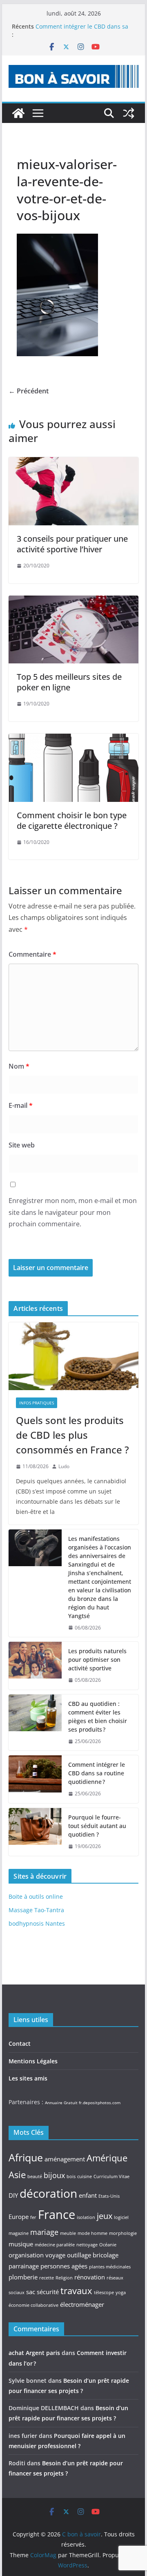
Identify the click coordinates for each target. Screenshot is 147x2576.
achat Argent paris (34, 2353)
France (57, 2214)
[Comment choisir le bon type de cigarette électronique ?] (73, 739)
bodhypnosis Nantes (37, 1923)
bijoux (54, 2175)
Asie (17, 2174)
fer (33, 2217)
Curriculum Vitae (111, 2176)
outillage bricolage (93, 2255)
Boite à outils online (36, 1896)
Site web (22, 1145)
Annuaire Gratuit (61, 2103)
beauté (35, 2176)
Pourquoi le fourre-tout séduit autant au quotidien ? (97, 1826)
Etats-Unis (109, 2196)
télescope (104, 2293)
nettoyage (87, 2245)
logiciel (121, 2217)
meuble (68, 2233)
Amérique (107, 2158)
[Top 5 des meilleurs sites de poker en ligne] (73, 601)
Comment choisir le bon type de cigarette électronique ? (72, 820)
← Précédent (29, 391)
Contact (20, 2044)
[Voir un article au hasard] (129, 113)
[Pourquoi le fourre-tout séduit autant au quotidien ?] (35, 1832)
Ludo (64, 1466)
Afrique (26, 2157)
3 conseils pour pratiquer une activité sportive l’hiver (72, 544)
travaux (76, 2290)
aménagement (65, 2159)
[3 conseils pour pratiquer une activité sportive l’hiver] (73, 463)
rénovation (90, 2277)
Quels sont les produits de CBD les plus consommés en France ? (72, 1435)
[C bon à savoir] (18, 113)
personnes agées (64, 2266)
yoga (121, 2293)
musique (21, 2244)
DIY (13, 2195)
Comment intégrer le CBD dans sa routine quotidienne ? (97, 1773)
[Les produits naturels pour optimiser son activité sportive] (35, 1666)
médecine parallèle (55, 2245)
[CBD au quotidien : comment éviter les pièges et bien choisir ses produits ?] (35, 1723)
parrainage (24, 2266)
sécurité (48, 2292)
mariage (44, 2232)
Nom (19, 1066)
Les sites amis (28, 2078)
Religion (64, 2278)
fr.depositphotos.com (100, 2103)
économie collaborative (33, 2305)
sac (31, 2292)
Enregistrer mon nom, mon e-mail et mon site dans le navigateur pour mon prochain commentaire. (73, 1212)
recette (47, 2278)
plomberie (23, 2277)
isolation (86, 2217)
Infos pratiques (37, 1403)
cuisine (85, 2176)
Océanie (108, 2245)
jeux (105, 2216)
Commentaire (32, 954)
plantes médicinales (110, 2267)
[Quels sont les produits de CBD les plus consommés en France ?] (73, 1356)
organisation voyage (37, 2255)
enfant (88, 2195)
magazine (19, 2233)
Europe (19, 2217)
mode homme (92, 2233)
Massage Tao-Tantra (36, 1910)
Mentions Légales (33, 2061)
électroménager (82, 2304)
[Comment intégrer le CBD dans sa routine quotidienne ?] (35, 1779)
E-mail (21, 1105)
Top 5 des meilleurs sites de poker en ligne (69, 682)
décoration (48, 2193)
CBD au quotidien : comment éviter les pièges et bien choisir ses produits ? (98, 1717)
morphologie (123, 2233)
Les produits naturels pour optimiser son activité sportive (97, 1660)
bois (71, 2176)
